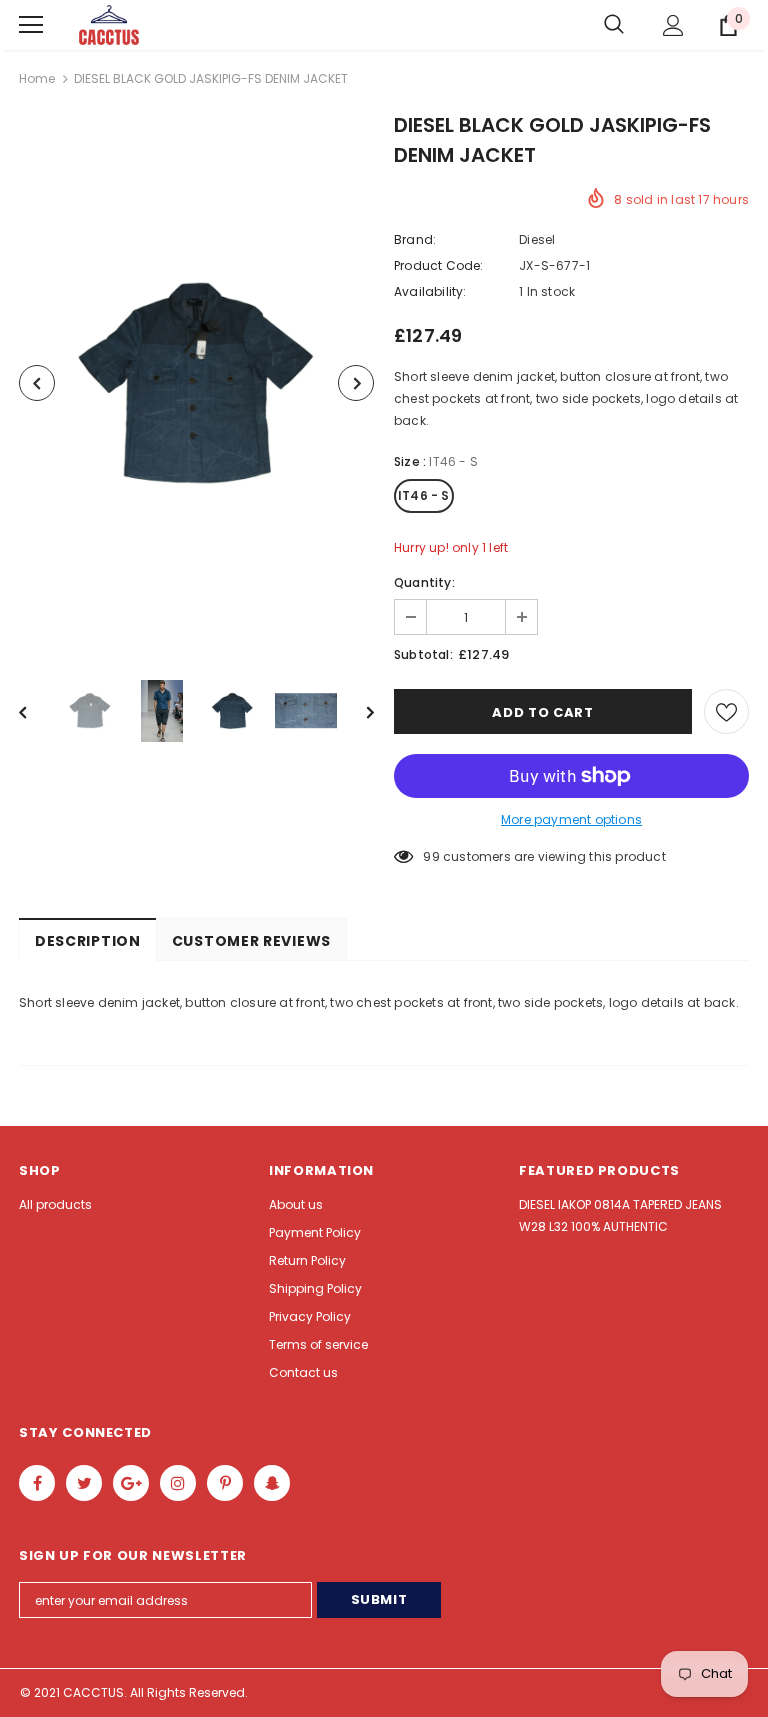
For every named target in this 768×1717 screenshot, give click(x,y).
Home (37, 78)
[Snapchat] (272, 1483)
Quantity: (424, 582)
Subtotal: (423, 654)
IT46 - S (424, 495)
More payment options (571, 819)
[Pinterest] (225, 1483)
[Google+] (131, 1483)
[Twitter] (84, 1483)
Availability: (430, 291)
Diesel (537, 239)
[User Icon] (673, 25)
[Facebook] (37, 1483)
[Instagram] (178, 1483)
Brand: (415, 239)
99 (431, 856)
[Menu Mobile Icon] (31, 25)
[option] (196, 383)
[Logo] (109, 25)
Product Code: (439, 265)
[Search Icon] (614, 25)
